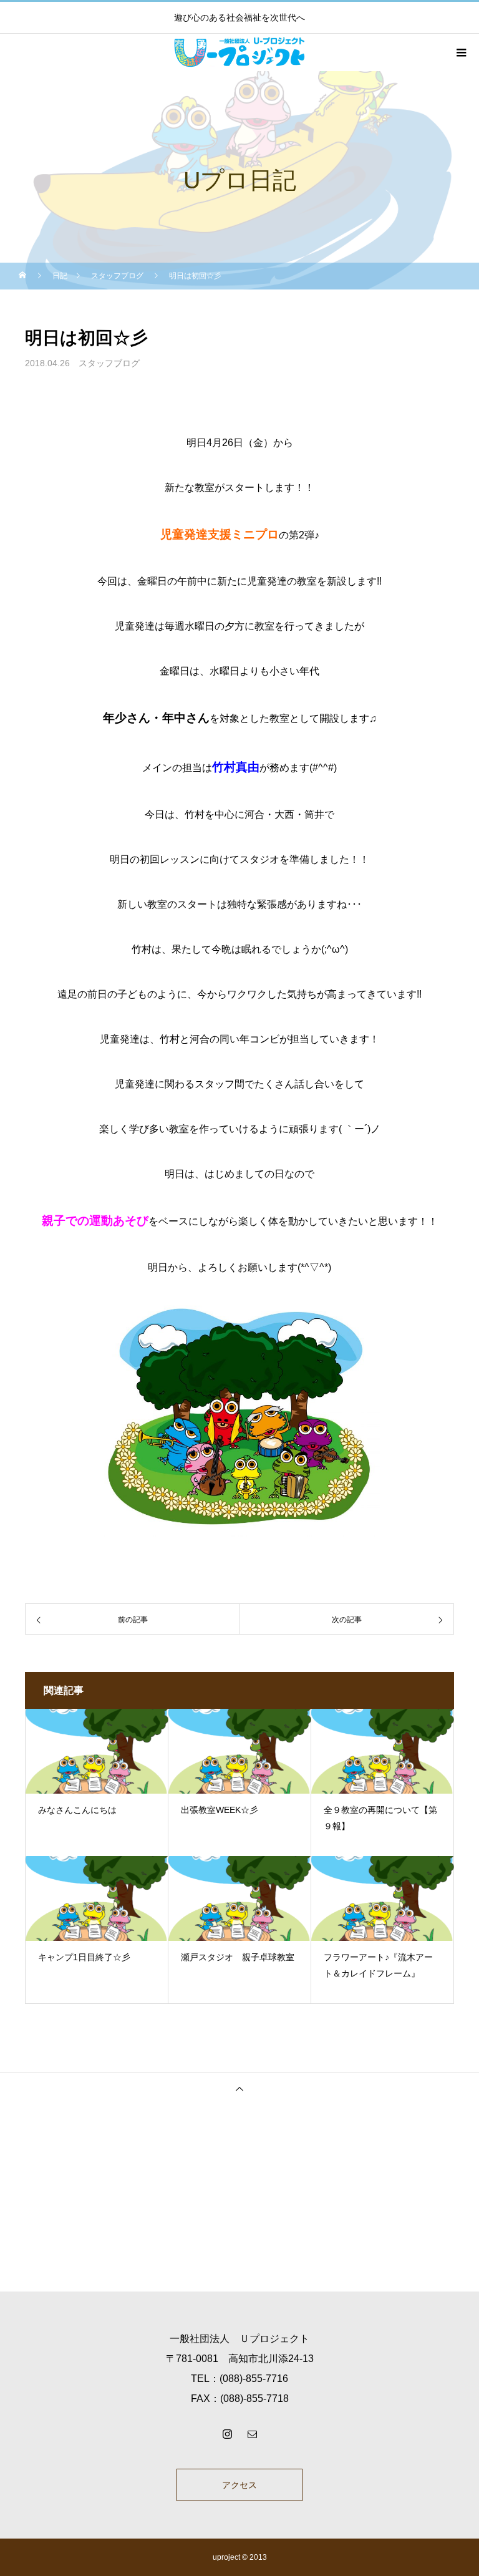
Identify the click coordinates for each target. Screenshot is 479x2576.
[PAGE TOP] (239, 2088)
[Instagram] (227, 2434)
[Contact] (252, 2434)
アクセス (239, 2485)
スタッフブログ (109, 363)
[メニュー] (460, 52)
